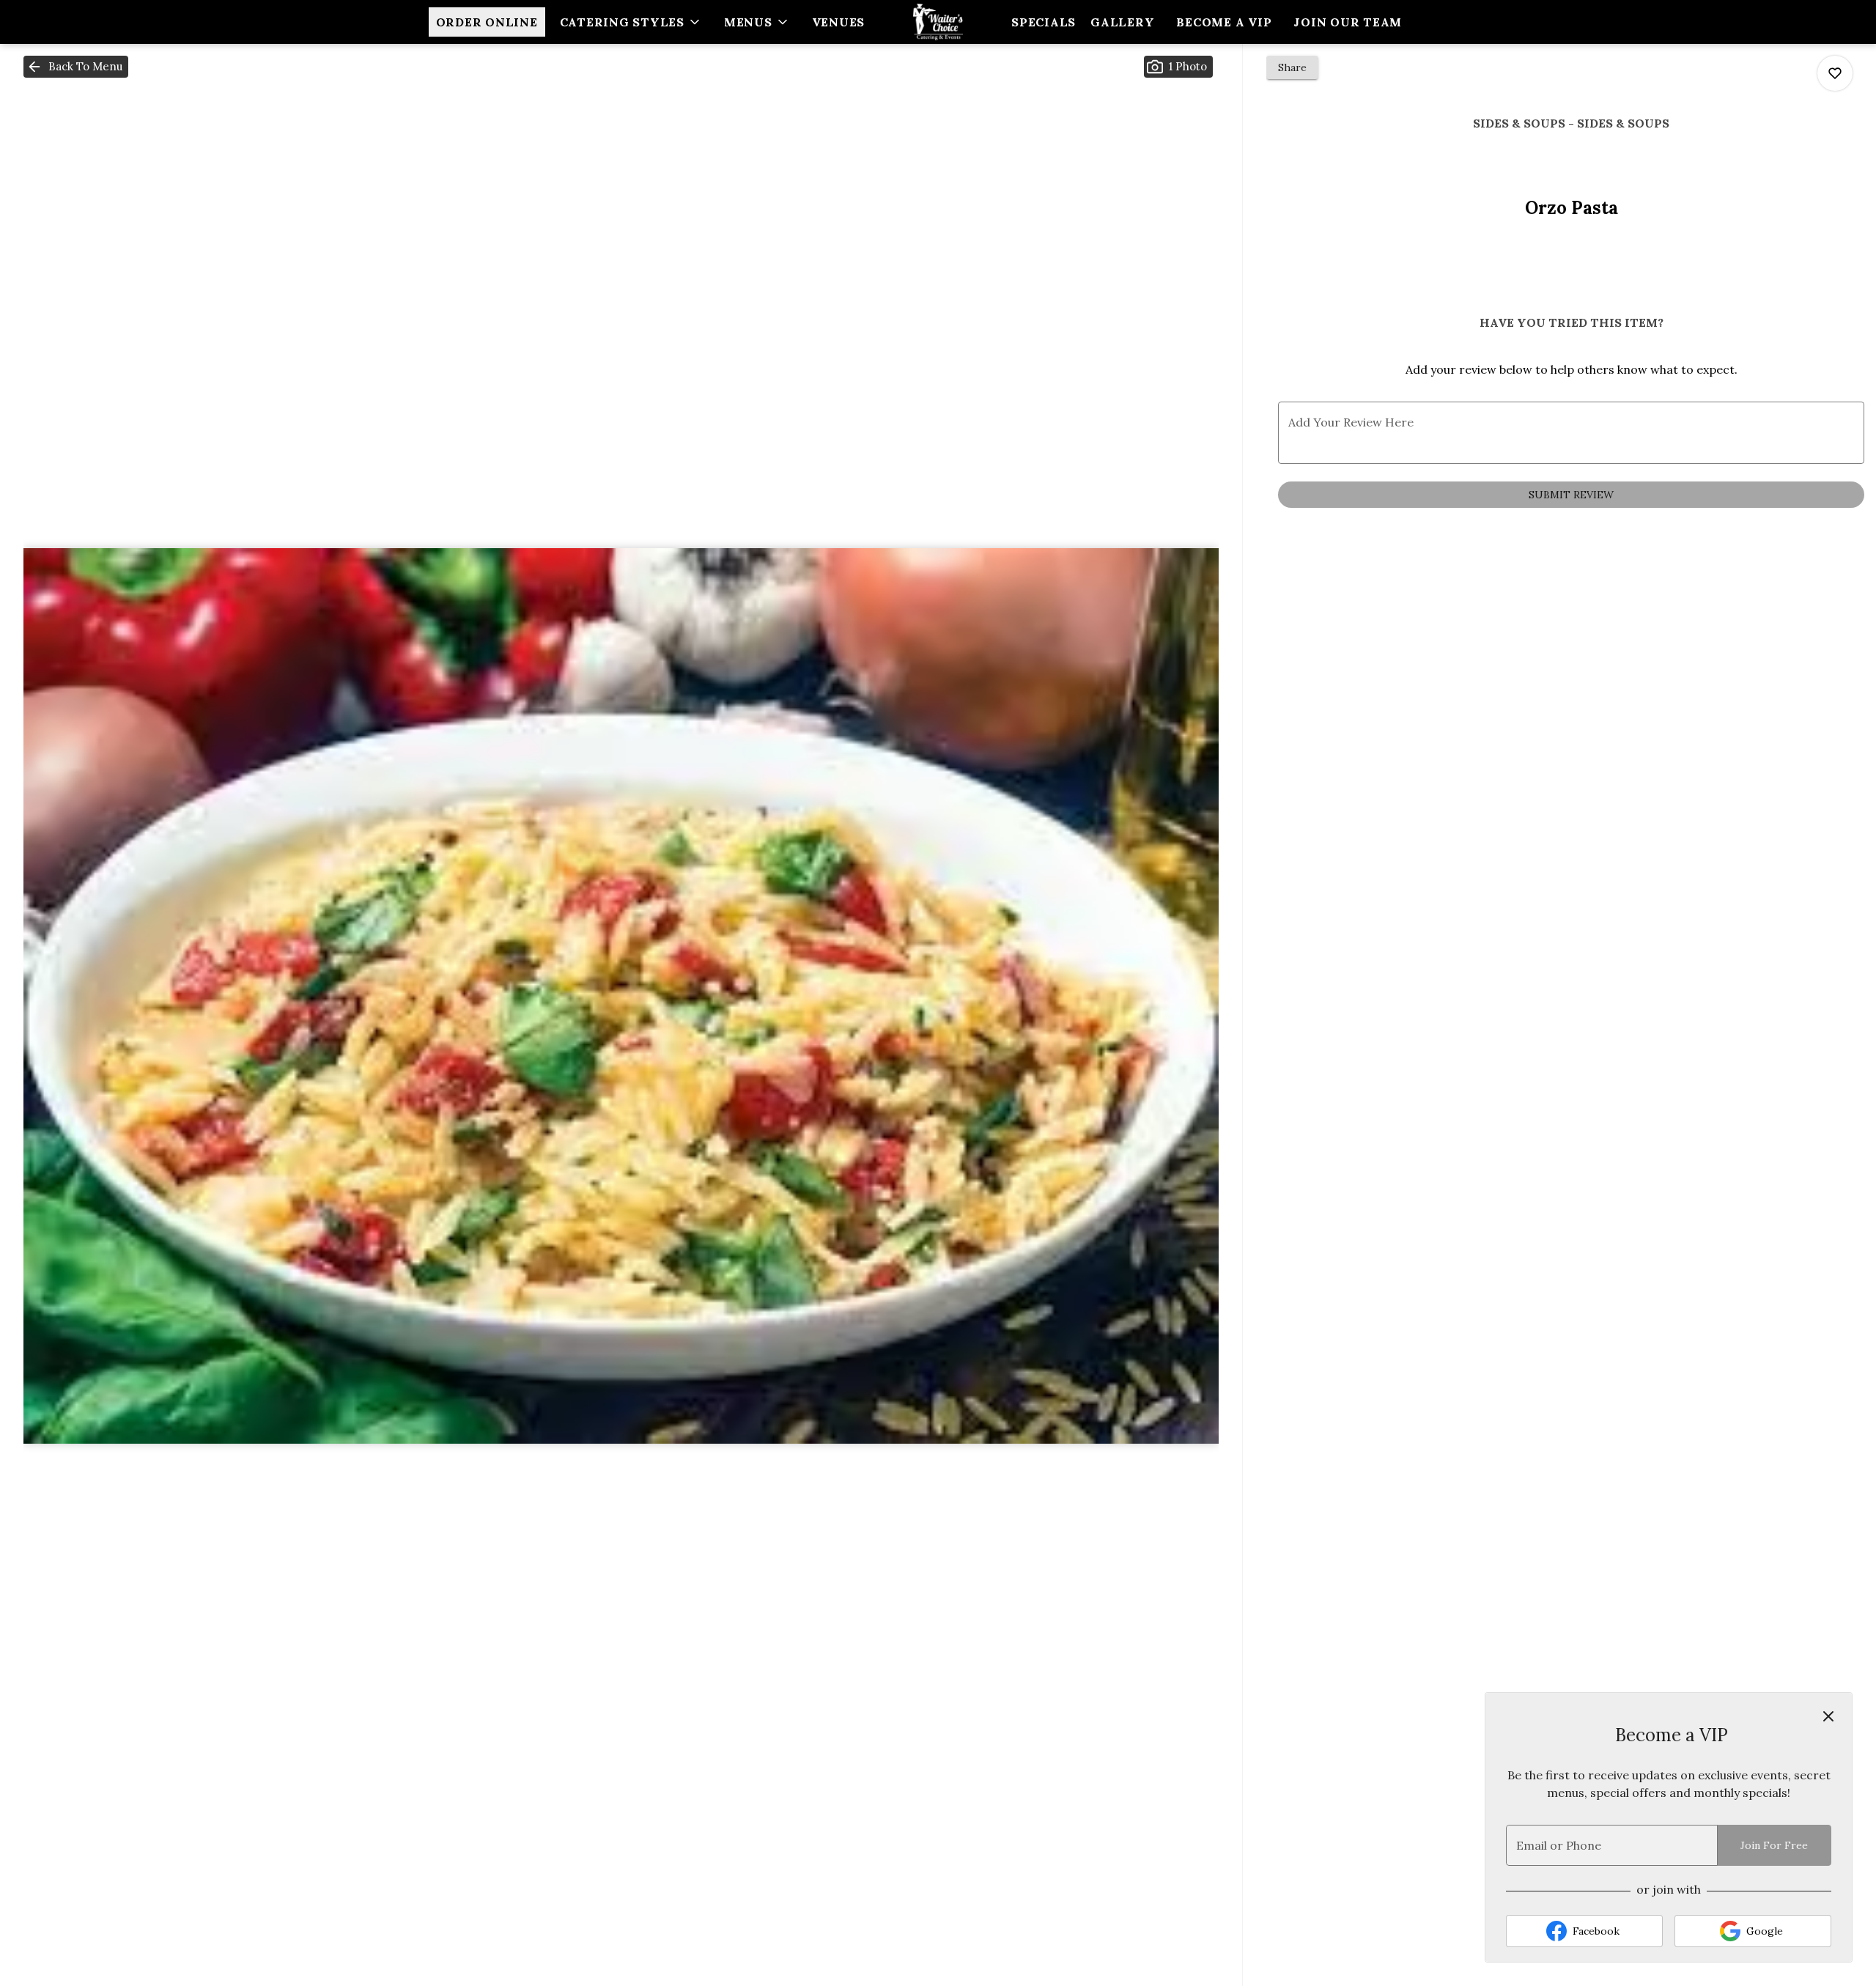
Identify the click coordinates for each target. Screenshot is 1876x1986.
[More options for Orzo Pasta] (1835, 73)
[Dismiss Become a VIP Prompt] (1828, 1716)
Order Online (487, 22)
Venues (839, 22)
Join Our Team (1348, 22)
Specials (1044, 22)
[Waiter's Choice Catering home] (938, 22)
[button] (631, 22)
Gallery (1122, 22)
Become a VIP (1224, 22)
